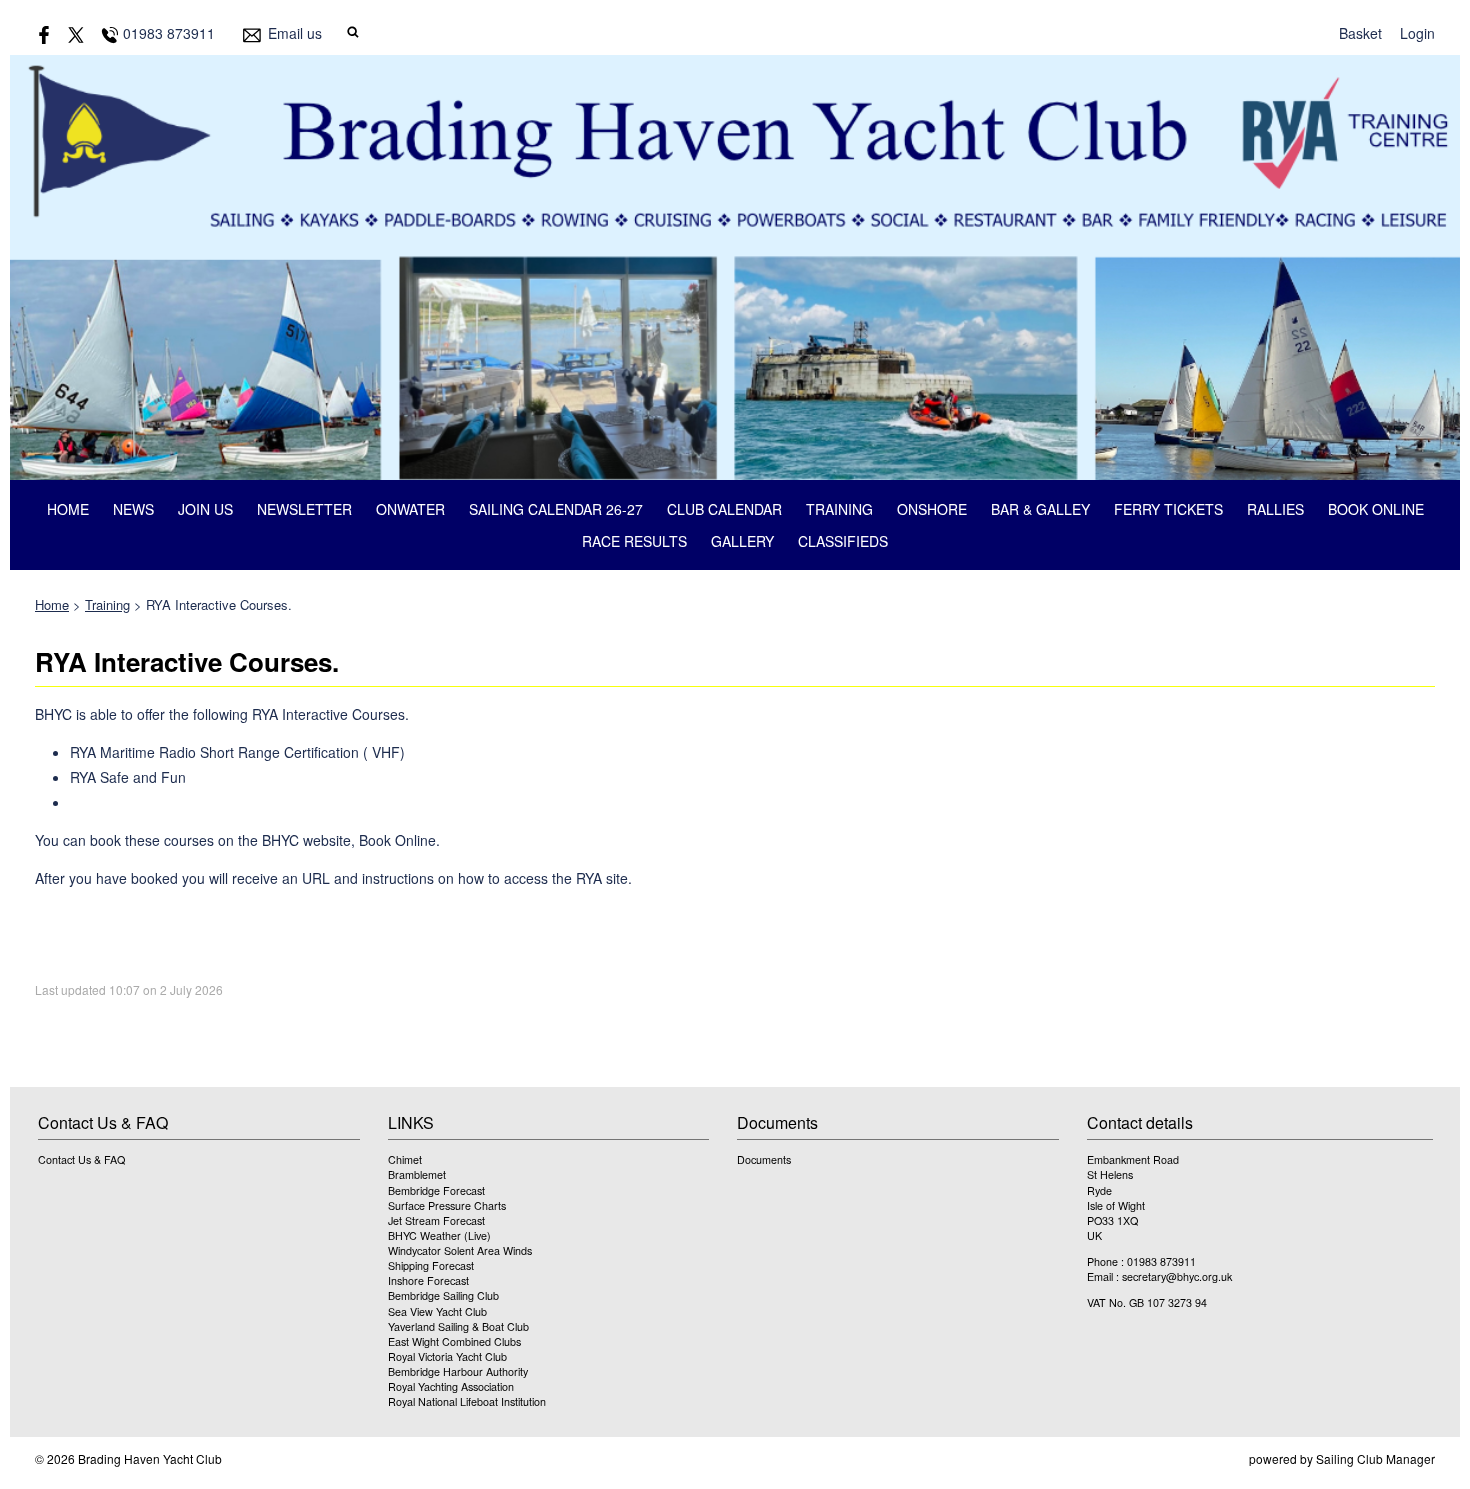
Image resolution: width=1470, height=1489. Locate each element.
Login (1417, 33)
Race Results (634, 541)
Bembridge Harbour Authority (458, 1371)
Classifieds (843, 541)
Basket (1360, 33)
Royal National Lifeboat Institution (467, 1401)
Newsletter (304, 509)
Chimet (405, 1159)
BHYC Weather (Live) (439, 1235)
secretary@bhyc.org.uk (1177, 1276)
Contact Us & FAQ (81, 1159)
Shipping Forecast (431, 1265)
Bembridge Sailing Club (443, 1295)
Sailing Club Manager (1375, 1458)
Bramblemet (417, 1174)
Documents (764, 1159)
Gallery (742, 541)
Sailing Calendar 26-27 (556, 509)
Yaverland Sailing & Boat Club (458, 1326)
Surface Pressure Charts (447, 1205)
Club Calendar (724, 509)
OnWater (410, 509)
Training (839, 509)
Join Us (205, 509)
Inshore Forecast (428, 1280)
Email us (295, 33)
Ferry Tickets (1168, 509)
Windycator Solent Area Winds (460, 1250)
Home (68, 509)
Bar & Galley (1040, 509)
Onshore (932, 509)
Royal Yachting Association (451, 1386)
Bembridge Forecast (436, 1190)
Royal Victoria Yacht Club (447, 1356)
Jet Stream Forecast (436, 1220)
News (133, 509)
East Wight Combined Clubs (454, 1341)
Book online (1376, 509)
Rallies (1275, 509)
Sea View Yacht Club (437, 1311)
